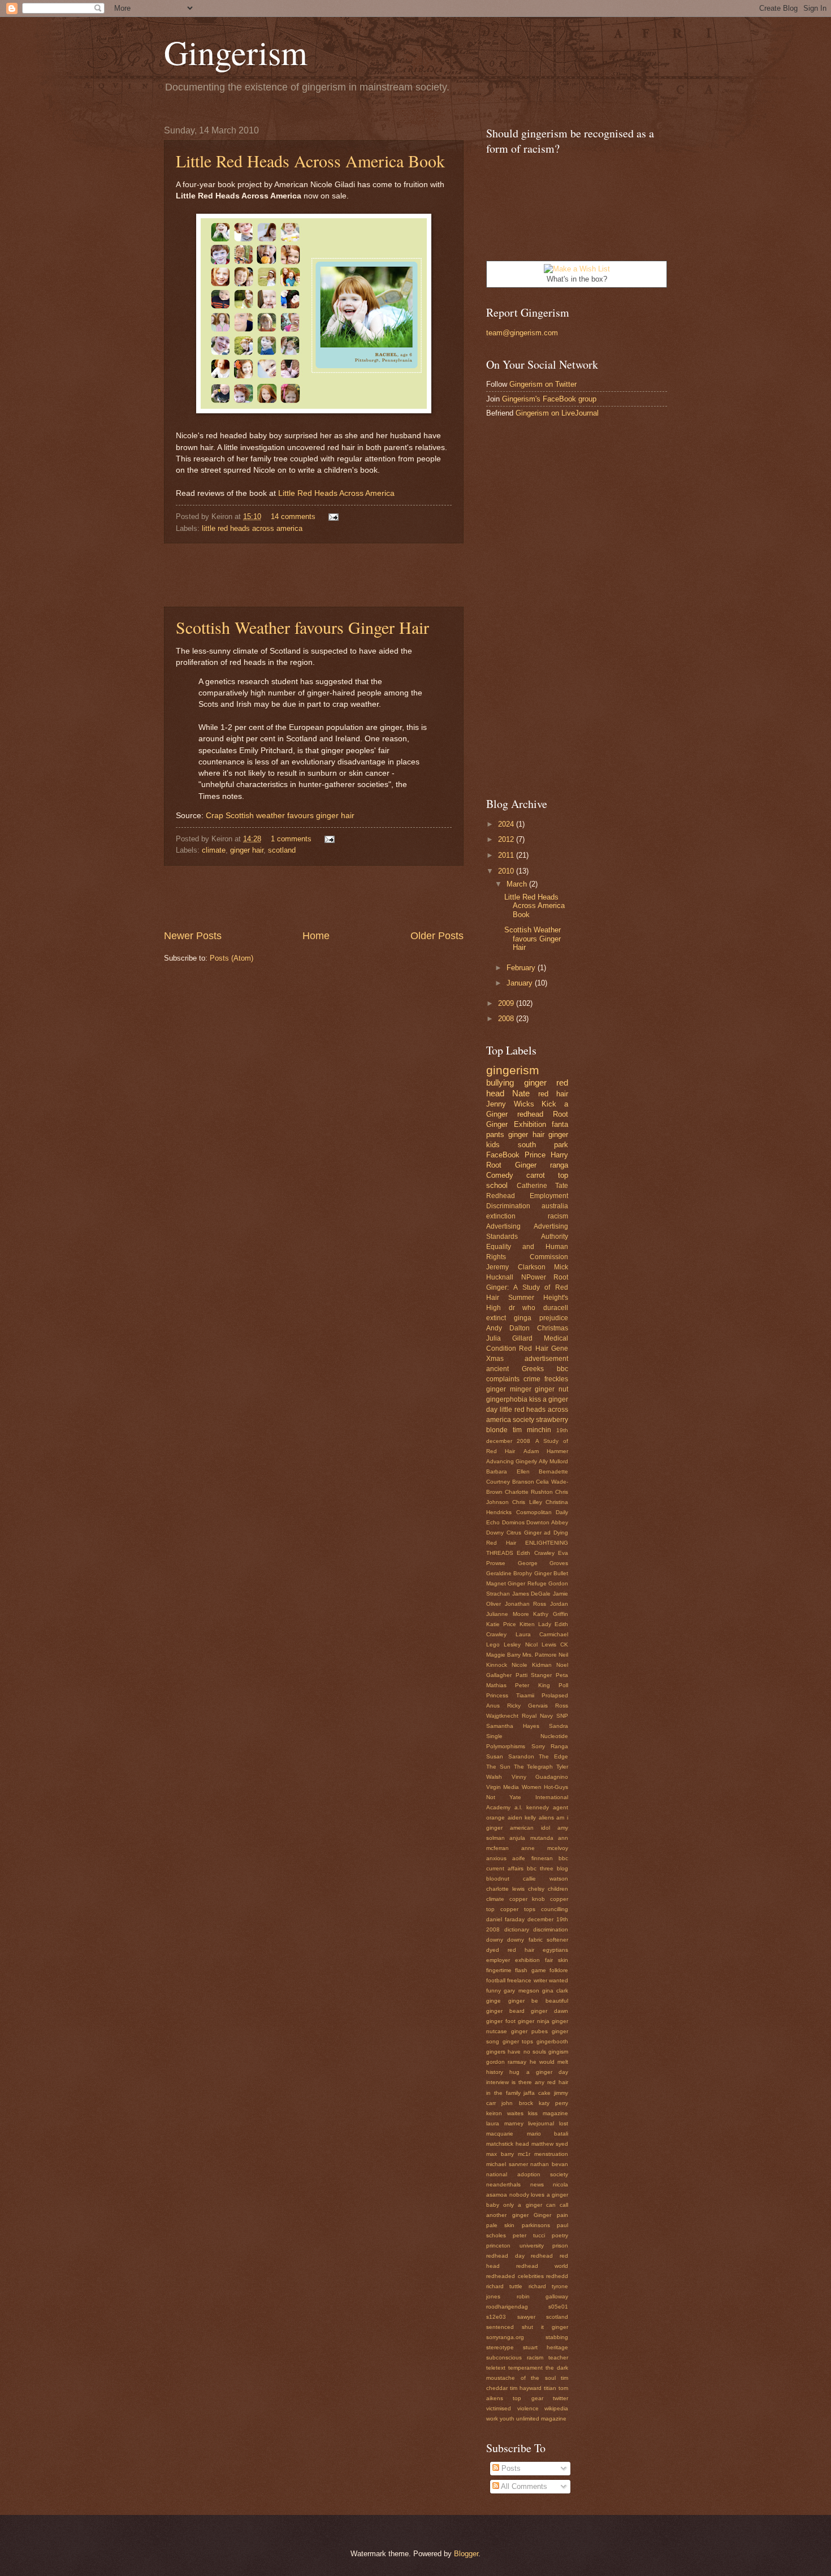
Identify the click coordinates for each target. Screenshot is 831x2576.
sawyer (526, 2317)
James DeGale (532, 1594)
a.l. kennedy (532, 1807)
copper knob (527, 1899)
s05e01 (558, 2307)
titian (550, 2388)
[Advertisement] (314, 575)
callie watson (546, 1879)
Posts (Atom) (231, 958)
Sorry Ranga (550, 1746)
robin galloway (543, 2296)
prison (560, 2246)
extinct (496, 1318)
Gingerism (236, 52)
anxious (496, 1858)
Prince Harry (546, 1155)
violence (528, 2408)
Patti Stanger (534, 1675)
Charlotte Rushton (529, 1492)
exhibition (527, 1960)
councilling (555, 1909)
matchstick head (508, 2144)
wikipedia (556, 2408)
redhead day (505, 2256)
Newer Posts (193, 936)
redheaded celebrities (515, 2276)
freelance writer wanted (538, 1980)
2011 (507, 855)
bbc (562, 1369)
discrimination (551, 1929)
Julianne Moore (508, 1614)
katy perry (553, 2103)
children (558, 1889)
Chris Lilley (527, 1502)
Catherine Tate (543, 1186)
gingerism (513, 1070)
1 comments (291, 839)
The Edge (553, 1756)
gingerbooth (552, 2041)
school (497, 1185)
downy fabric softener (538, 1940)
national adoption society (527, 2174)
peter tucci (529, 2235)
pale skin (500, 2225)
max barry (500, 2154)
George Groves (543, 1563)
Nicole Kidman (532, 1665)
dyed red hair (510, 1950)
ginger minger (509, 1389)
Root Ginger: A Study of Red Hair (527, 1287)
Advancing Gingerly (512, 1461)
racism (558, 1216)
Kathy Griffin (551, 1614)
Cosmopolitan (534, 1512)
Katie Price (501, 1624)
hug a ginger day (539, 2072)
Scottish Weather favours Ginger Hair (302, 627)
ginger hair (247, 850)
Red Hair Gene (544, 1348)
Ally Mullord (553, 1461)
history (495, 2072)
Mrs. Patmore (540, 1655)
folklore (559, 1970)
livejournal (541, 2123)
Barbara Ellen (508, 1471)
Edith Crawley (535, 1553)
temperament (525, 2368)
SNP (562, 1716)
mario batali (548, 2134)
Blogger (466, 2554)
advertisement (546, 1359)
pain (562, 2215)
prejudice (554, 1318)
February (522, 968)
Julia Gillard (509, 1338)
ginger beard (505, 2011)
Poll (563, 1685)
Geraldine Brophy (509, 1573)
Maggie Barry (503, 1655)
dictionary (517, 1929)
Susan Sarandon (510, 1756)
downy (495, 1940)
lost (564, 2123)
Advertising (503, 1226)
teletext (496, 2368)
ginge (494, 2001)
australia (555, 1206)
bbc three (540, 1868)
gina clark (555, 1991)
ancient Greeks (515, 1369)
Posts (510, 2468)
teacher (558, 2357)
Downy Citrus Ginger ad (518, 1533)
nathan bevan (549, 2164)
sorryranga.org (505, 2337)
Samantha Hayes (513, 1726)
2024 (507, 824)
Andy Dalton (508, 1328)
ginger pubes (529, 2031)
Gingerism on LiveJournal (557, 413)
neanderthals (503, 2184)
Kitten (527, 1624)
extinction (501, 1216)
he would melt (549, 2062)
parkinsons (536, 2225)
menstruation (551, 2154)
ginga (523, 1318)
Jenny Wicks (510, 1104)
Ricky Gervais (527, 1706)
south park (543, 1145)
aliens (546, 1818)
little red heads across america (252, 528)
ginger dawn (549, 2011)
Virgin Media (503, 1787)
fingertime (499, 1970)
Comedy (500, 1175)
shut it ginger (545, 2327)
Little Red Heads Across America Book (310, 161)
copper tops (518, 1909)
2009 (507, 1003)
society (523, 1420)
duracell (556, 1308)
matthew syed (550, 2144)
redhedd (557, 2276)
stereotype (500, 2347)
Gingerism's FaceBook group (549, 399)
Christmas (553, 1328)
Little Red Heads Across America (336, 493)
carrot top (547, 1175)
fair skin (557, 1960)
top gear (528, 2398)
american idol (530, 1828)
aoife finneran (532, 1858)
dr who (522, 1308)
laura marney (505, 2123)
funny (494, 1991)
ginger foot (501, 2021)
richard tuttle (504, 2286)
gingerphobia (507, 1399)
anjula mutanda (531, 1838)
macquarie (500, 2134)
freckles (556, 1379)
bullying (500, 1082)
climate (214, 850)
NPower (534, 1277)
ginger (535, 1082)
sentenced (500, 2327)
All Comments (523, 2486)
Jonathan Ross (526, 1604)
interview (497, 2082)
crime (532, 1379)
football (496, 1980)
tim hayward (526, 2388)
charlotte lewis (505, 1889)
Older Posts (437, 936)
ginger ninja (534, 2021)
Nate (521, 1093)
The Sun (498, 1767)
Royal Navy (537, 1716)
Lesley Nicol (520, 1644)
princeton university (515, 2246)
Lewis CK (555, 1644)
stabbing (557, 2337)
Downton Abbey (547, 1522)
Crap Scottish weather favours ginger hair (280, 816)
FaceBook (503, 1155)
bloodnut (498, 1879)
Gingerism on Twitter (543, 384)
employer (498, 1960)
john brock (517, 2103)
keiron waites (505, 2113)
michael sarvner (507, 2164)
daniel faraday (505, 1919)
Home (316, 936)
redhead (530, 1114)
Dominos (513, 1522)
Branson (523, 1482)
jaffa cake (537, 2093)
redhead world (542, 2266)
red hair (553, 1094)
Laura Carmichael (542, 1634)
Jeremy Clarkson (516, 1267)
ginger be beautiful (538, 2001)
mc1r (524, 2154)
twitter (561, 2398)
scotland (282, 850)
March (518, 884)
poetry (560, 2235)
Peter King (532, 1685)
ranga (559, 1165)
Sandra (559, 1726)
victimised (499, 2408)
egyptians (555, 1950)
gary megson (521, 1991)
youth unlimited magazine (533, 2419)
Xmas (495, 1359)
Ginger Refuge (527, 1583)
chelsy (536, 1889)
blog (562, 1868)
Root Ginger (511, 1165)
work (492, 2419)
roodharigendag (507, 2307)
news (537, 2184)
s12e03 (496, 2317)
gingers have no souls (516, 2052)
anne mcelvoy (545, 1848)
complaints (503, 1379)
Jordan (559, 1604)
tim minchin (532, 1430)
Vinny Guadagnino (540, 1777)
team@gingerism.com (522, 333)
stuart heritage (546, 2347)
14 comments (293, 517)
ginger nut (551, 1389)
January (521, 983)
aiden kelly (522, 1818)
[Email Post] (332, 517)
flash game (530, 1970)
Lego (493, 1644)
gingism (558, 2052)
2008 (507, 1019)
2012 (507, 839)
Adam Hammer (546, 1451)
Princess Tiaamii (510, 1695)
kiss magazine (548, 2113)
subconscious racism (515, 2357)
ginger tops (518, 2041)
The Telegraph (534, 1767)
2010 (507, 871)
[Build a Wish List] (577, 269)
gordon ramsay (506, 2062)
